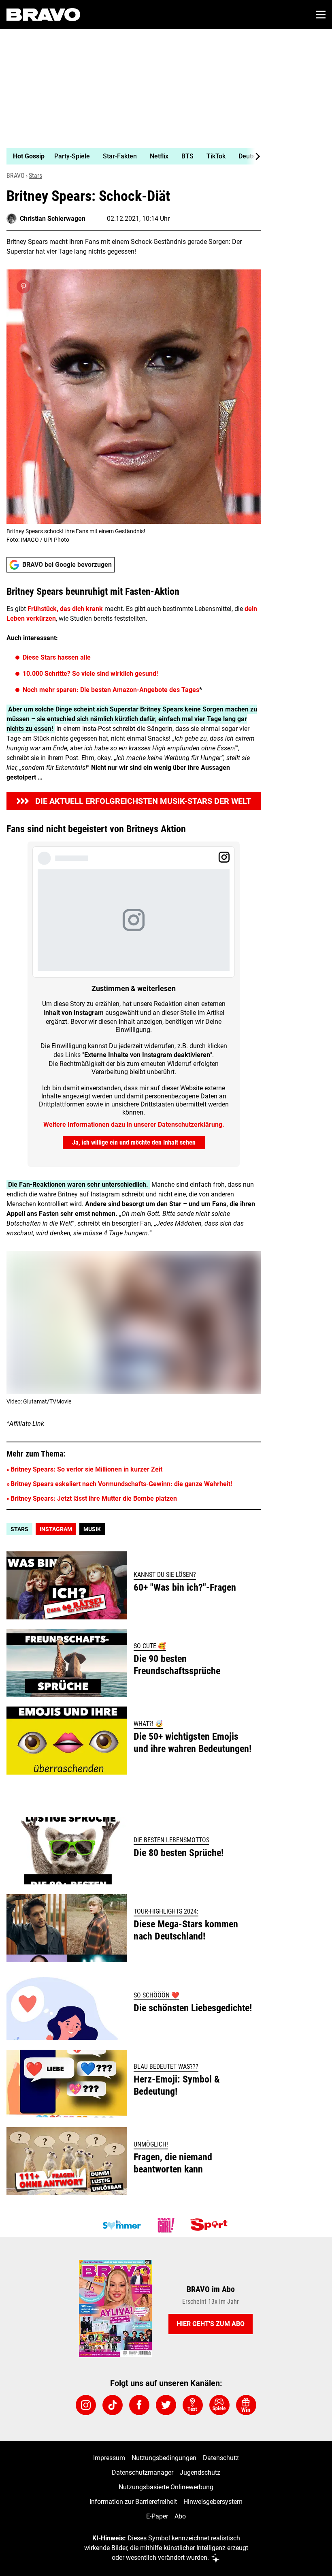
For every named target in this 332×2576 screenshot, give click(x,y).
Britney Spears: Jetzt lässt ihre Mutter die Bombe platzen (94, 1498)
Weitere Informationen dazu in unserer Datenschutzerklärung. (134, 1125)
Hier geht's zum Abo (211, 2324)
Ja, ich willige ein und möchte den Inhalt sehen (134, 1142)
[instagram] (86, 2405)
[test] (193, 2405)
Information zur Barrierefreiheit (133, 2502)
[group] (130, 156)
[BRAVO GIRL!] (166, 2225)
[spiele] (219, 2405)
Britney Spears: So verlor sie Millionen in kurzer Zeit (86, 1469)
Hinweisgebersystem (213, 2502)
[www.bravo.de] (43, 15)
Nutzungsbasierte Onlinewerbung (166, 2487)
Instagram (56, 1529)
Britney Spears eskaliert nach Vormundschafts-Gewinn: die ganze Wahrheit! (121, 1484)
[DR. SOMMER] (121, 2225)
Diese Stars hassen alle (57, 657)
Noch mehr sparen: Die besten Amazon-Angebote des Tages (111, 690)
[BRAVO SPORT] (211, 2225)
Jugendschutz (200, 2472)
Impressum (109, 2458)
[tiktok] (113, 2405)
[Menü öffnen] (321, 15)
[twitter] (166, 2405)
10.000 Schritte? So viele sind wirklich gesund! (90, 674)
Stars (35, 176)
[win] (246, 2405)
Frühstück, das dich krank (65, 609)
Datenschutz (221, 2458)
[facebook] (139, 2405)
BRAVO (16, 176)
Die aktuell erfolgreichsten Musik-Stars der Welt (143, 801)
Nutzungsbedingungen (164, 2458)
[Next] (253, 156)
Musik (92, 1529)
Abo (180, 2516)
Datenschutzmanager (143, 2472)
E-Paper (157, 2516)
